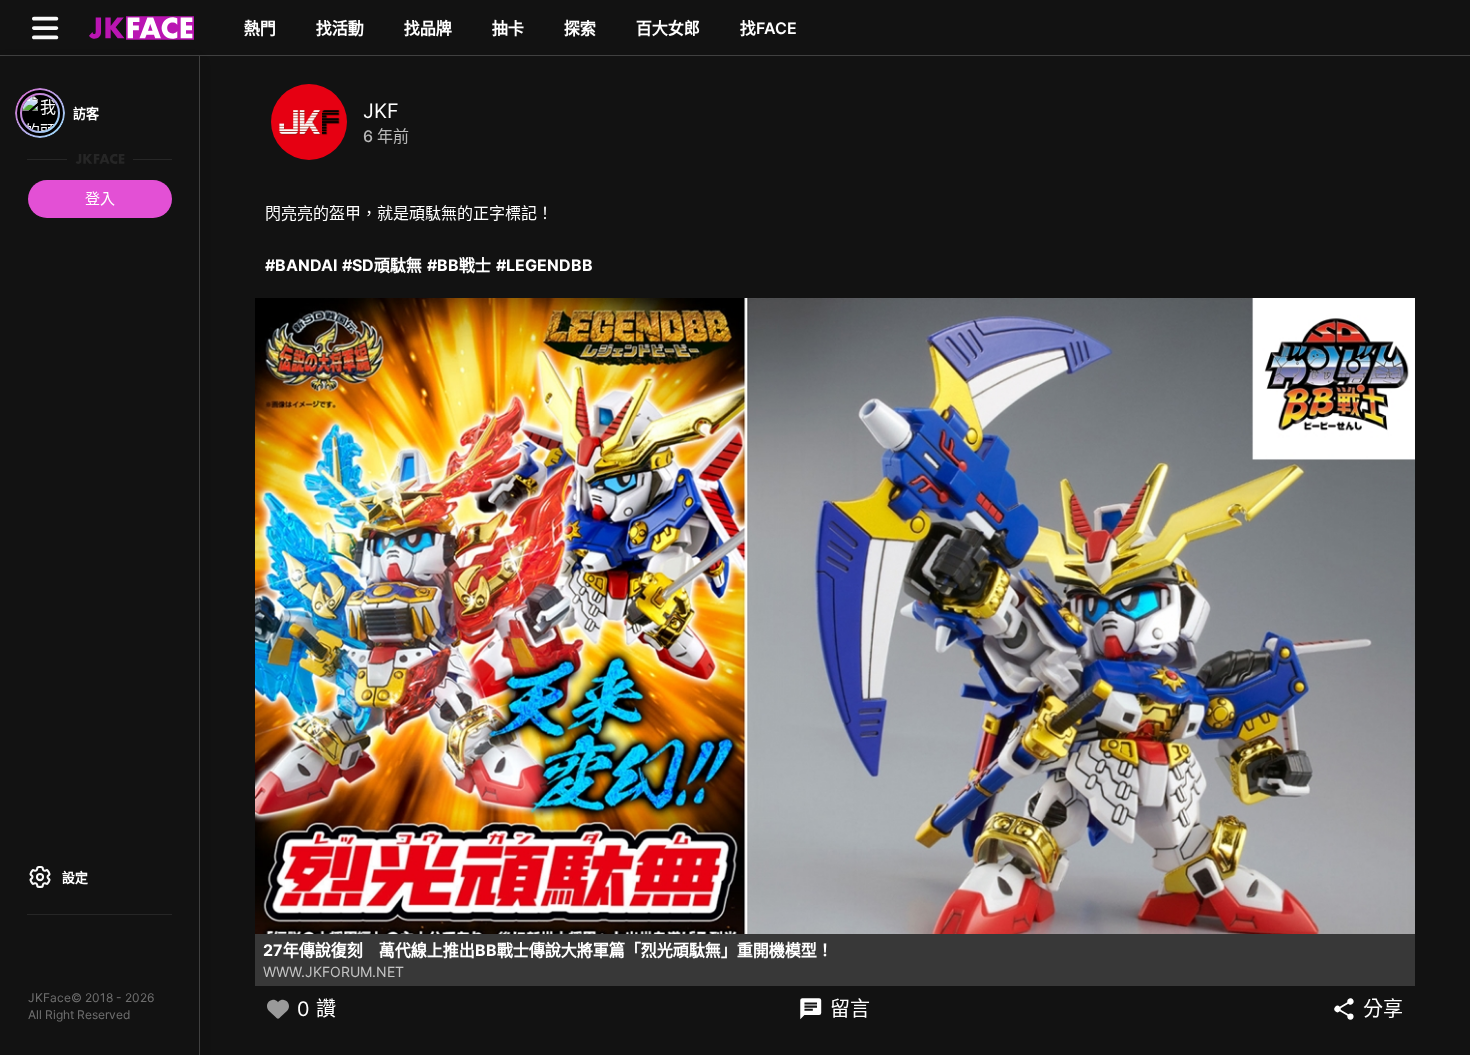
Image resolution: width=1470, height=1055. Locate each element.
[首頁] (139, 27)
